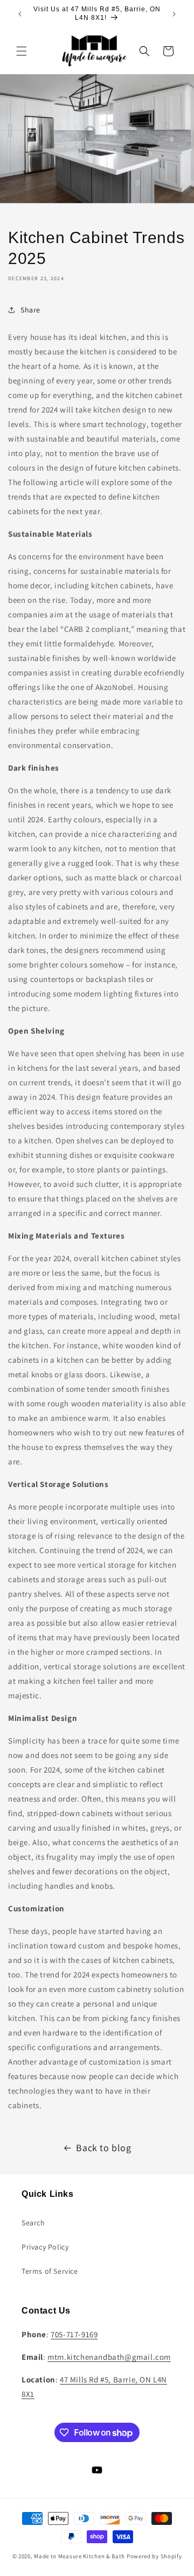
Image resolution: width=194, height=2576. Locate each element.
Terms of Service (50, 2271)
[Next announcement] (174, 14)
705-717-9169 (74, 2334)
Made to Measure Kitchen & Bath (79, 2556)
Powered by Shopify (154, 2556)
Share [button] (30, 310)
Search (33, 2223)
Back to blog (103, 2148)
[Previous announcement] (20, 14)
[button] (22, 51)
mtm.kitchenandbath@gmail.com (109, 2357)
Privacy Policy (45, 2247)
